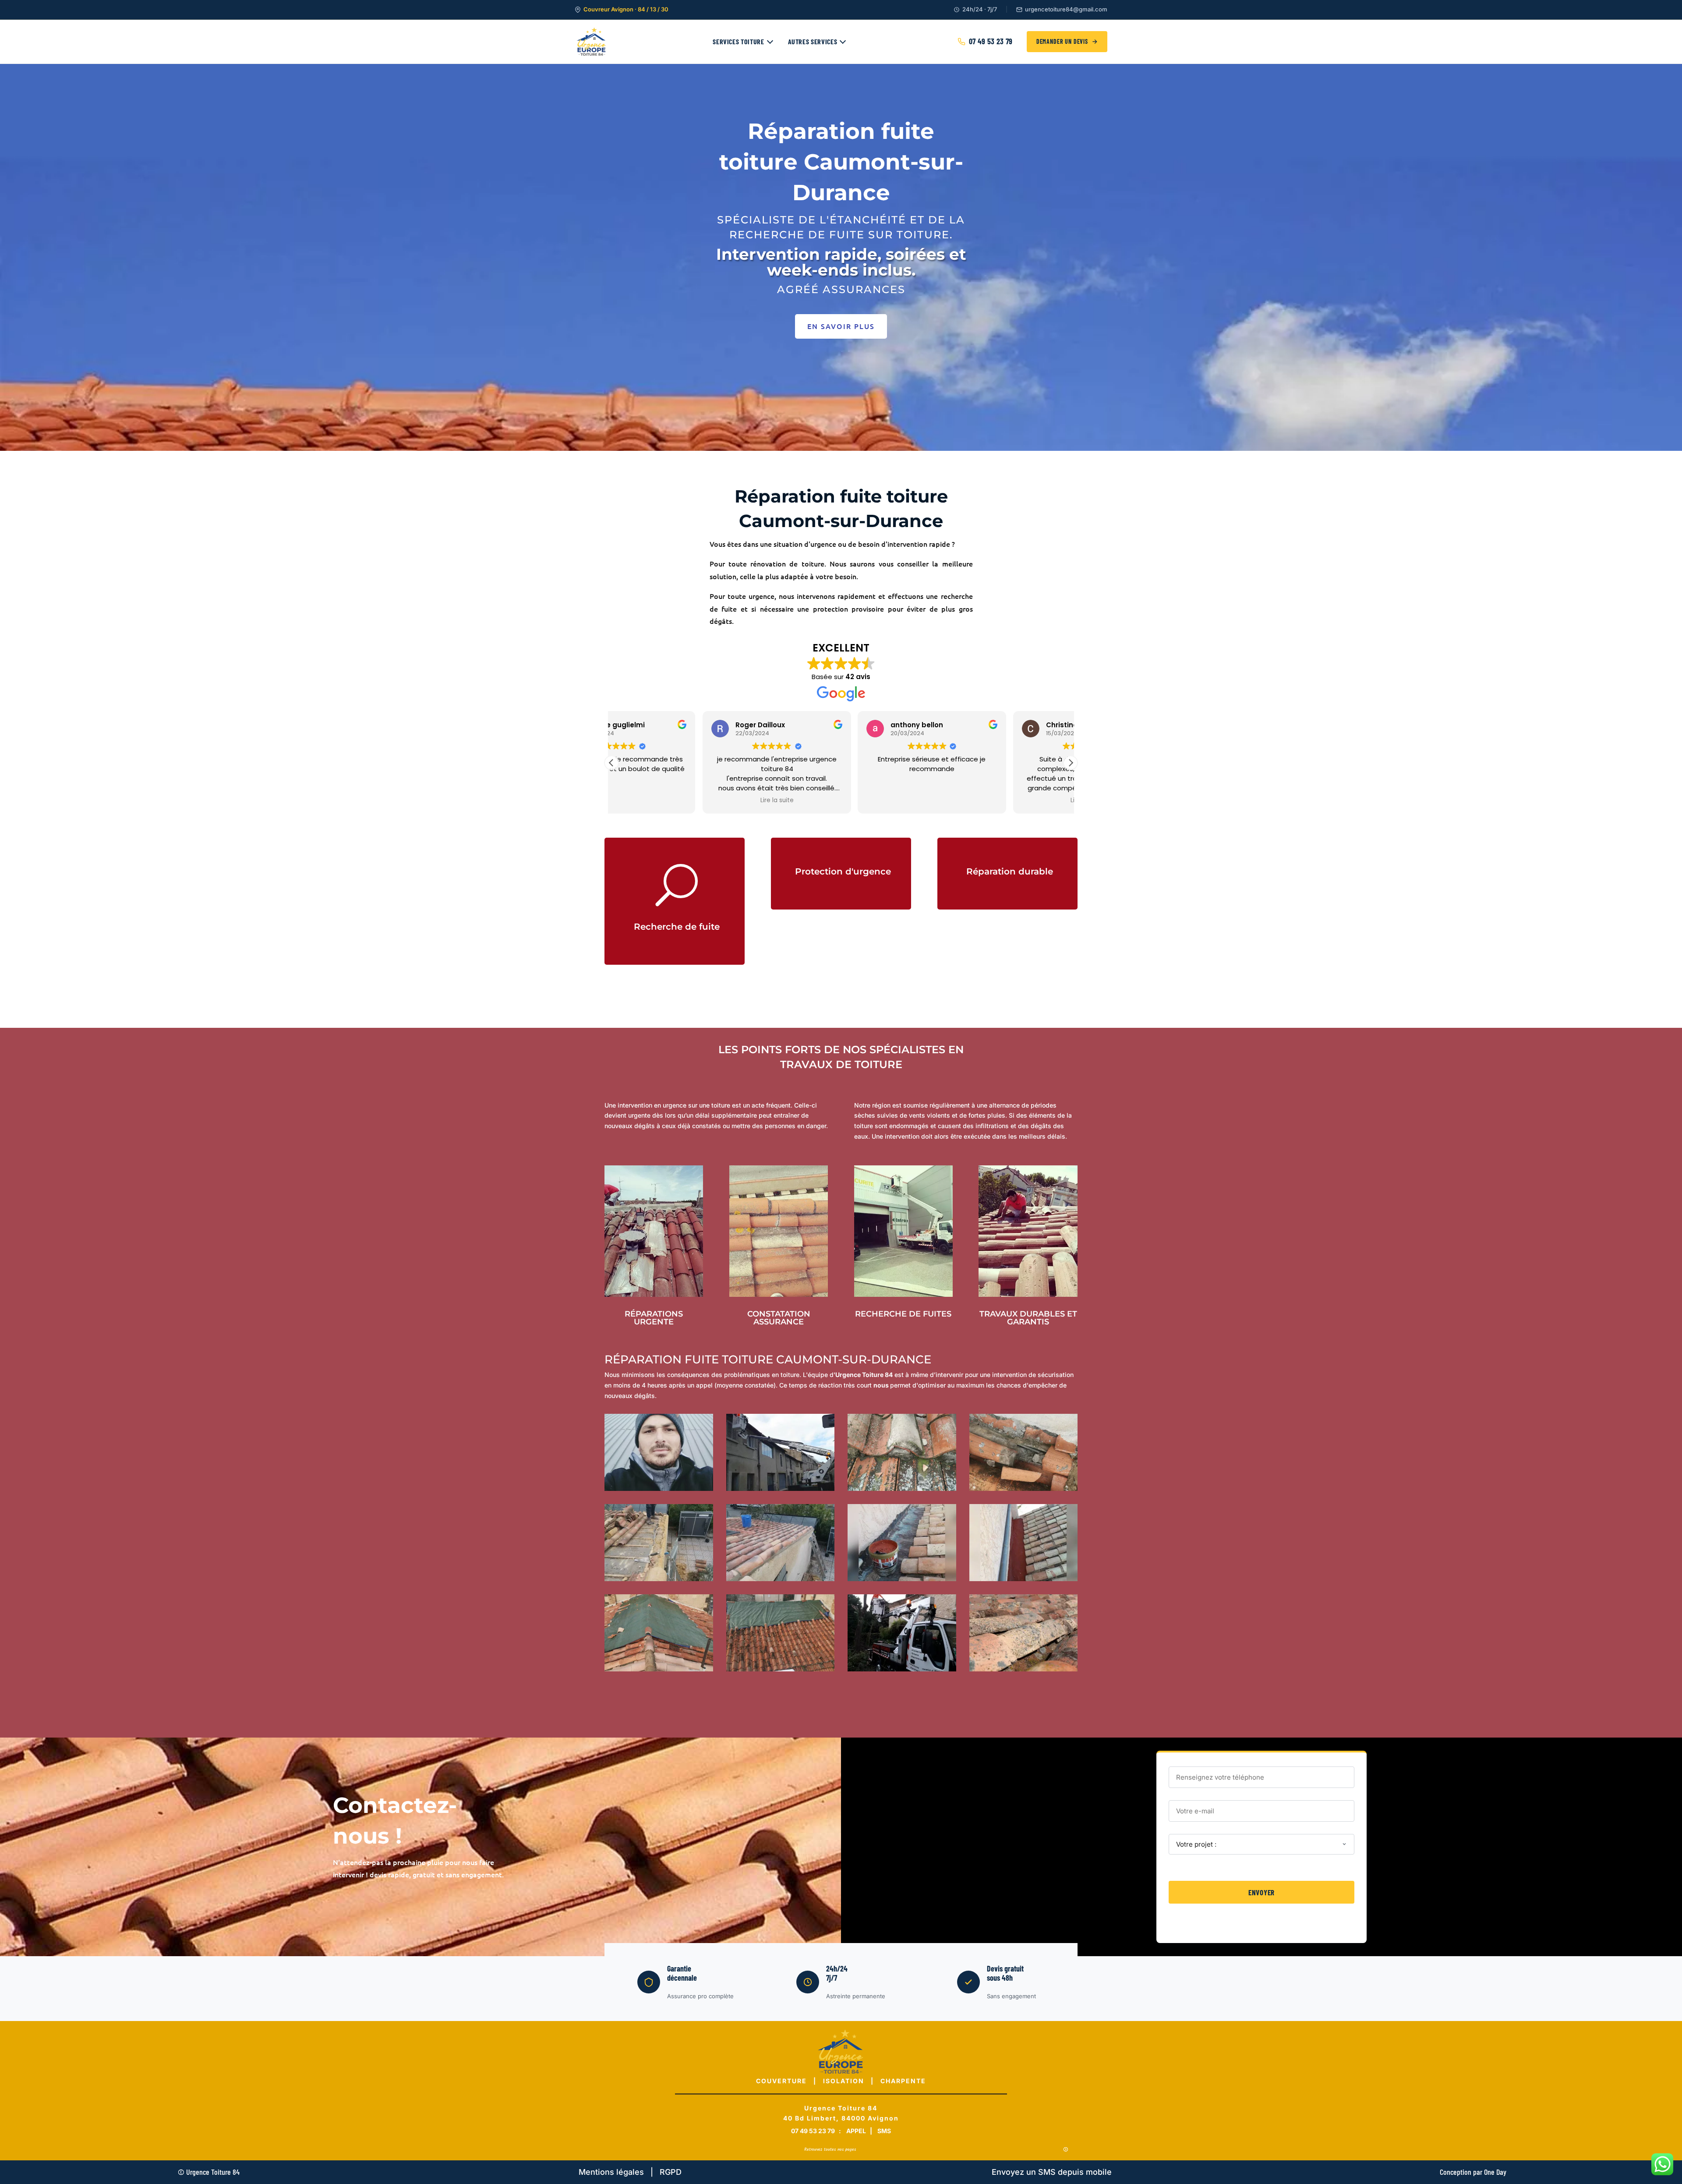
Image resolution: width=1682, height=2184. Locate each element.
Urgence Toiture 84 (864, 1375)
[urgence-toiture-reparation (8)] (902, 1579)
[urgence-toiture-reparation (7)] (1024, 1579)
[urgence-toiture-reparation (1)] (659, 1579)
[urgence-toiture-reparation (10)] (659, 1488)
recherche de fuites (903, 1314)
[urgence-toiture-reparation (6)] (1024, 1488)
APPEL (857, 2131)
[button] (1071, 763)
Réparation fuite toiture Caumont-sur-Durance (768, 1359)
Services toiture (738, 41)
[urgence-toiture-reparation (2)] (781, 1579)
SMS (884, 2131)
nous (881, 1385)
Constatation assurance (779, 1318)
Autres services (813, 41)
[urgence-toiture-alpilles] (1024, 1669)
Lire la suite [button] (686, 800)
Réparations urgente (654, 1318)
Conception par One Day (1473, 2172)
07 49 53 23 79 (991, 41)
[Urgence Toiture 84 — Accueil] (592, 42)
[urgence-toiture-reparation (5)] (902, 1488)
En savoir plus (841, 326)
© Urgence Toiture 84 (209, 2172)
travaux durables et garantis (1028, 1318)
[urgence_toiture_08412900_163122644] (781, 1488)
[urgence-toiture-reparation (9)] (902, 1669)
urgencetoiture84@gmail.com (1066, 9)
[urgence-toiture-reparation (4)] (781, 1669)
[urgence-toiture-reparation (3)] (659, 1669)
